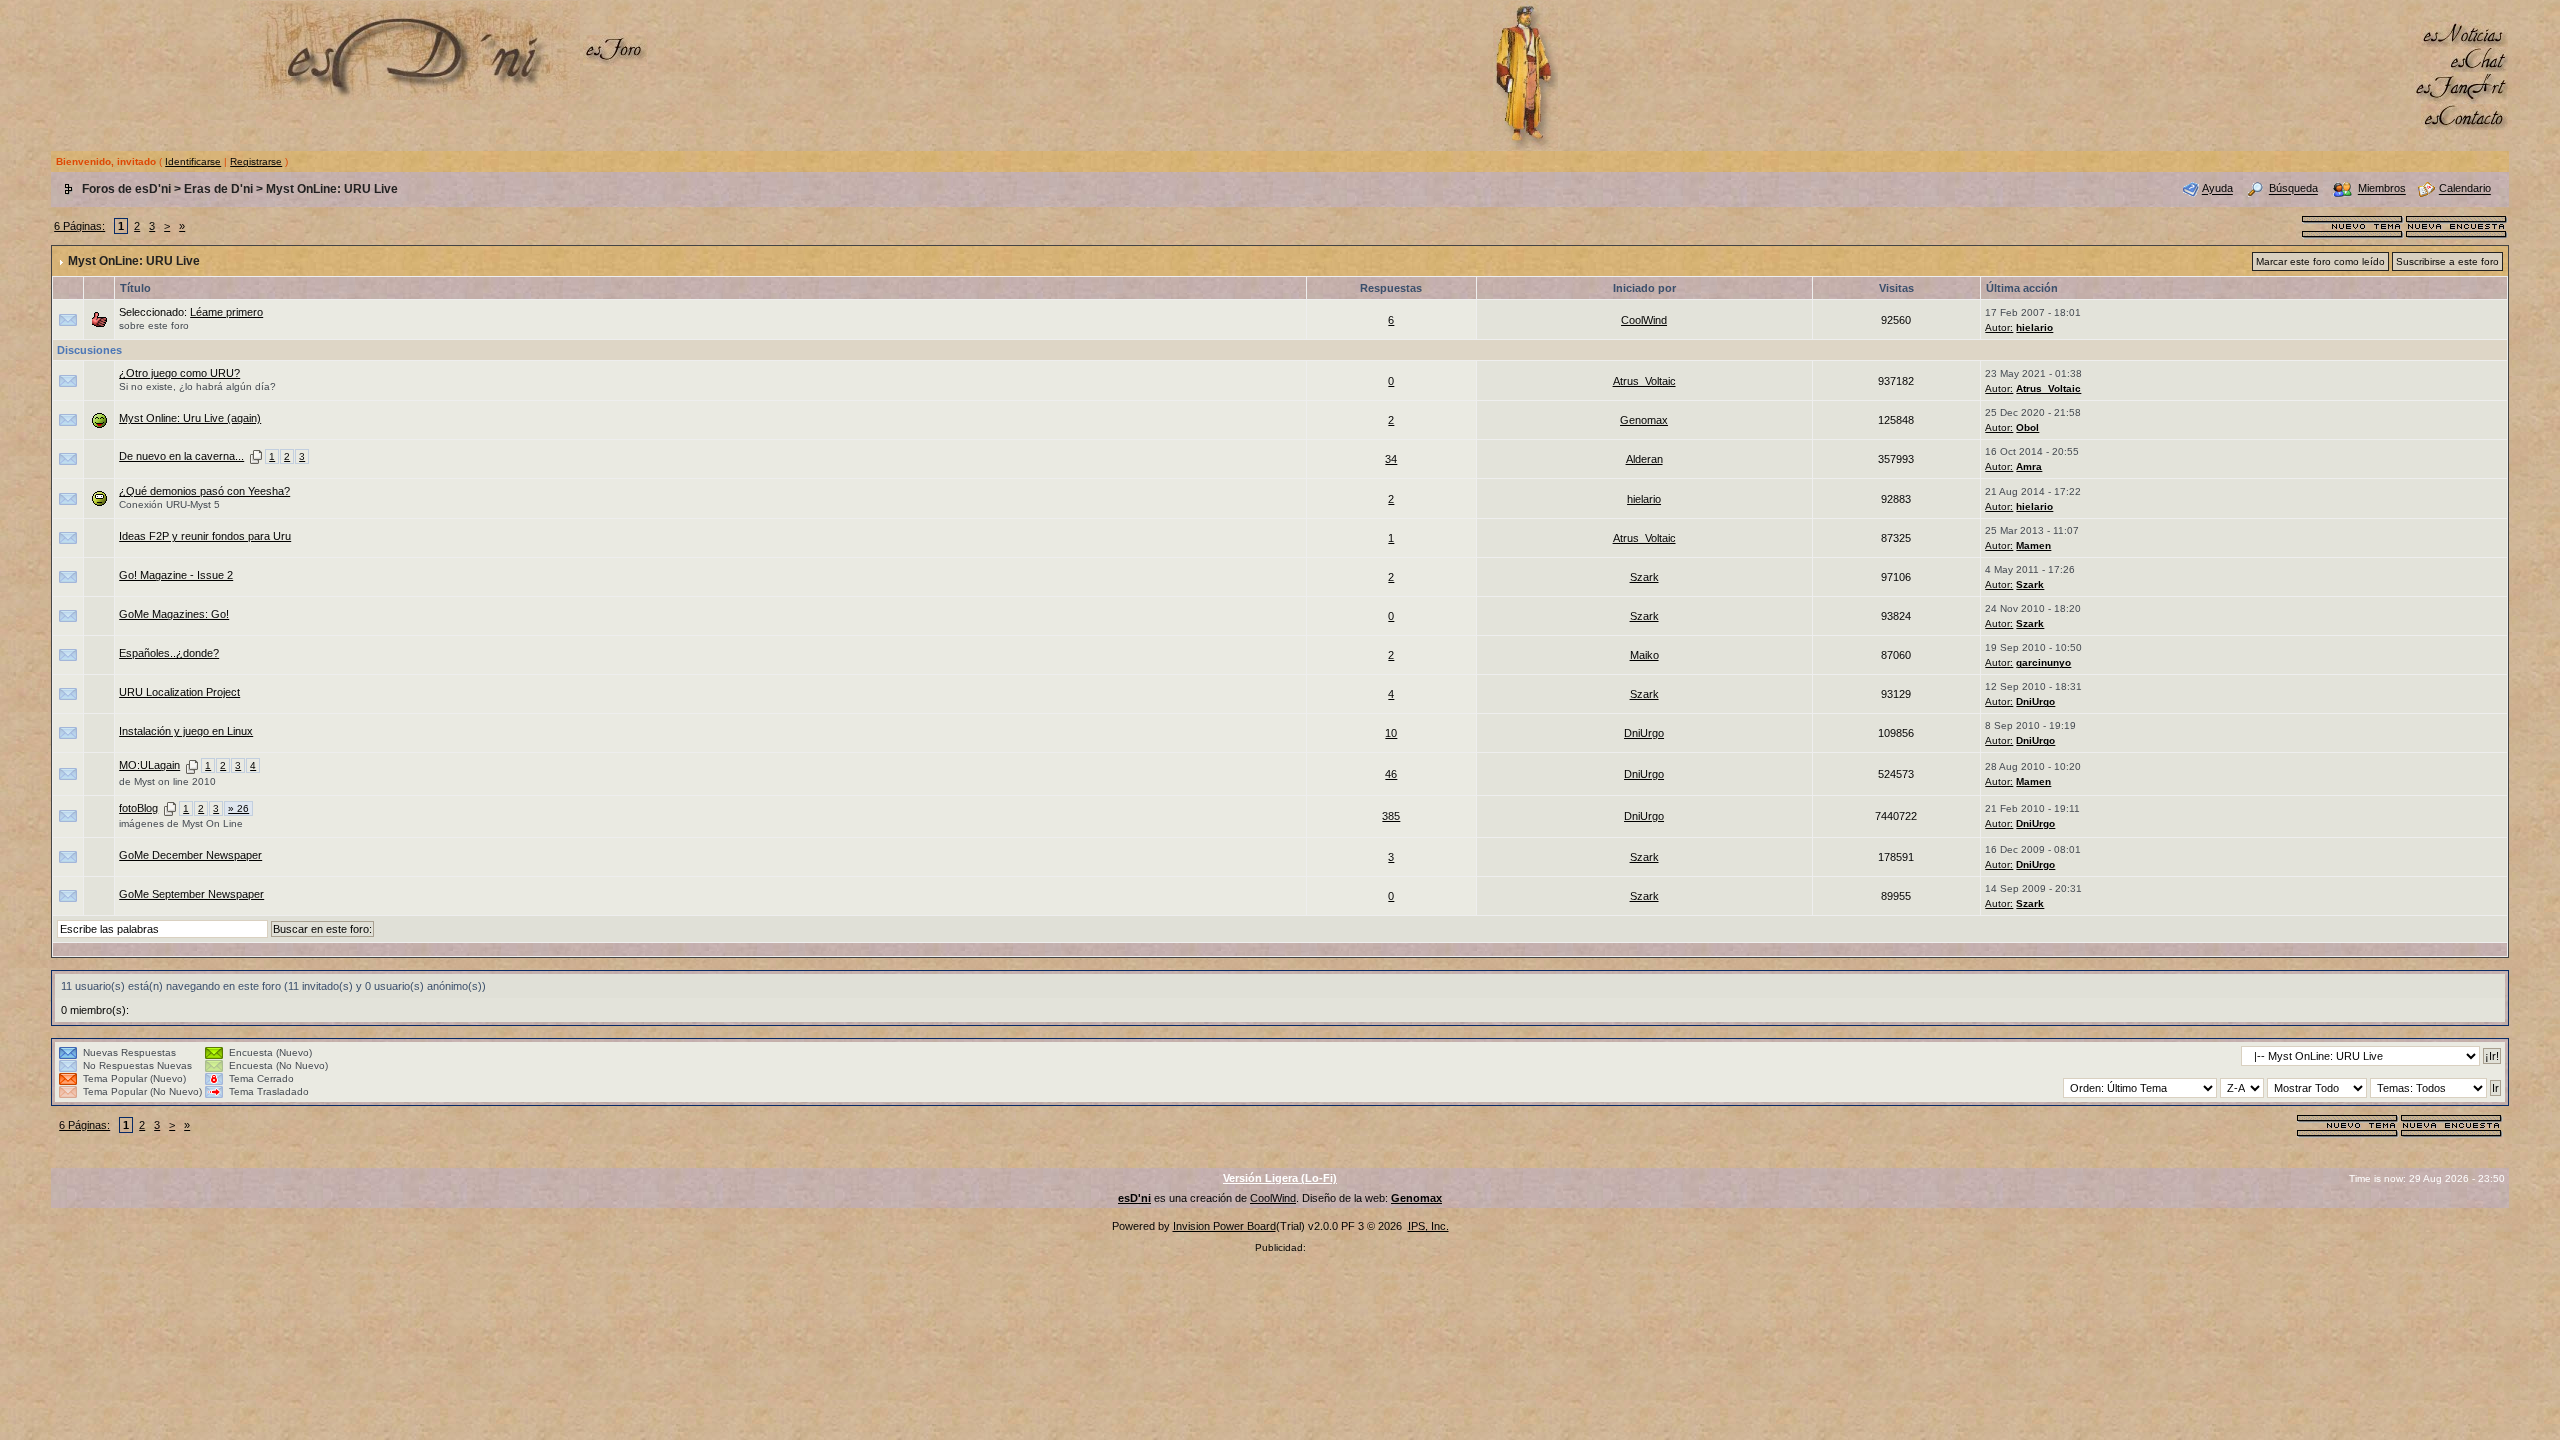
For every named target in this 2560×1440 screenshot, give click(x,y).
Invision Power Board (1224, 1226)
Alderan (1644, 459)
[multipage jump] (256, 456)
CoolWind (1644, 320)
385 (1391, 816)
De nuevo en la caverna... (181, 456)
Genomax (1644, 420)
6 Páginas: (79, 226)
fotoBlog (138, 808)
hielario (2034, 327)
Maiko (1644, 655)
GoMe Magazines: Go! (174, 614)
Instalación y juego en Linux (186, 731)
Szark (1644, 577)
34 (1391, 459)
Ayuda (2217, 189)
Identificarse (193, 161)
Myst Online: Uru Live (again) (190, 418)
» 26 (238, 808)
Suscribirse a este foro (2447, 261)
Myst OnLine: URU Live (332, 189)
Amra (2029, 466)
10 (1391, 733)
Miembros (2382, 189)
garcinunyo (2043, 662)
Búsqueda (2293, 189)
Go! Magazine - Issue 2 (176, 575)
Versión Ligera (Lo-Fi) (1280, 1178)
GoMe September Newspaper (191, 894)
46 (1391, 774)
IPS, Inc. (1428, 1226)
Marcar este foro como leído (2320, 261)
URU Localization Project (179, 692)
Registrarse (256, 161)
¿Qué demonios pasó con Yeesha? (204, 491)
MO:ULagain (149, 765)
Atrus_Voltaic (1644, 381)
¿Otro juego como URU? (179, 373)
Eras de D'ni (218, 189)
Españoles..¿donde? (169, 653)
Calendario (2465, 189)
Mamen (2033, 545)
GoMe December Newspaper (190, 855)
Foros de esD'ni (126, 189)
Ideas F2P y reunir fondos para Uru (205, 536)
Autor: (1999, 327)
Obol (2027, 427)
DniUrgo (2035, 701)
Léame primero (226, 312)
